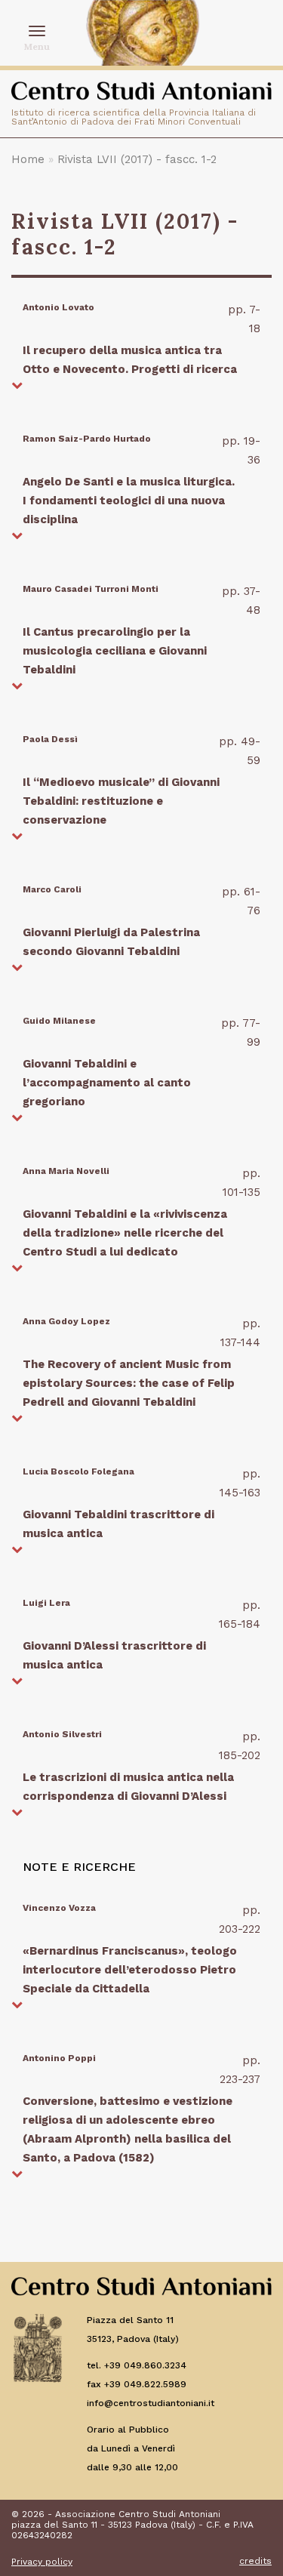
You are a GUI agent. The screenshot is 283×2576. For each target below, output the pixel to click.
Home (28, 159)
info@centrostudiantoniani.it (151, 2403)
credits (255, 2561)
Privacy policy (42, 2562)
